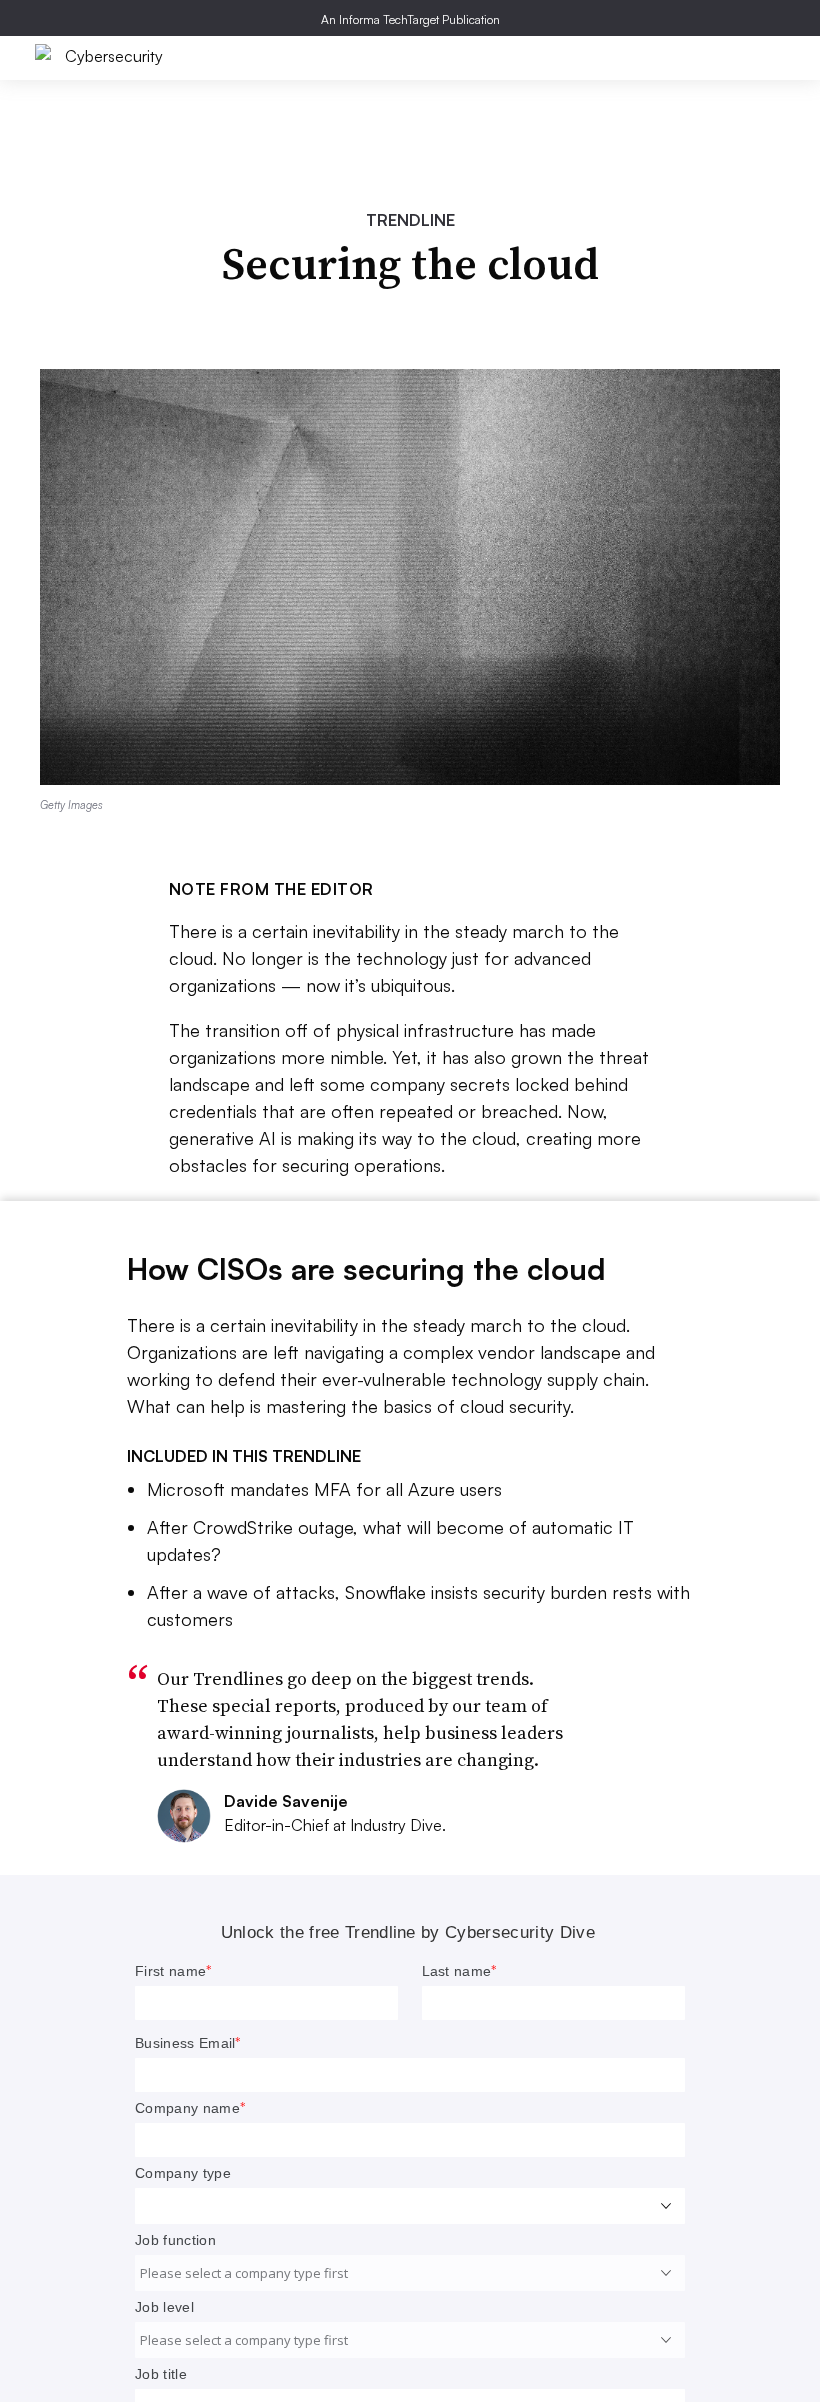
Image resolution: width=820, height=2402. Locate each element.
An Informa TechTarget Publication (410, 19)
